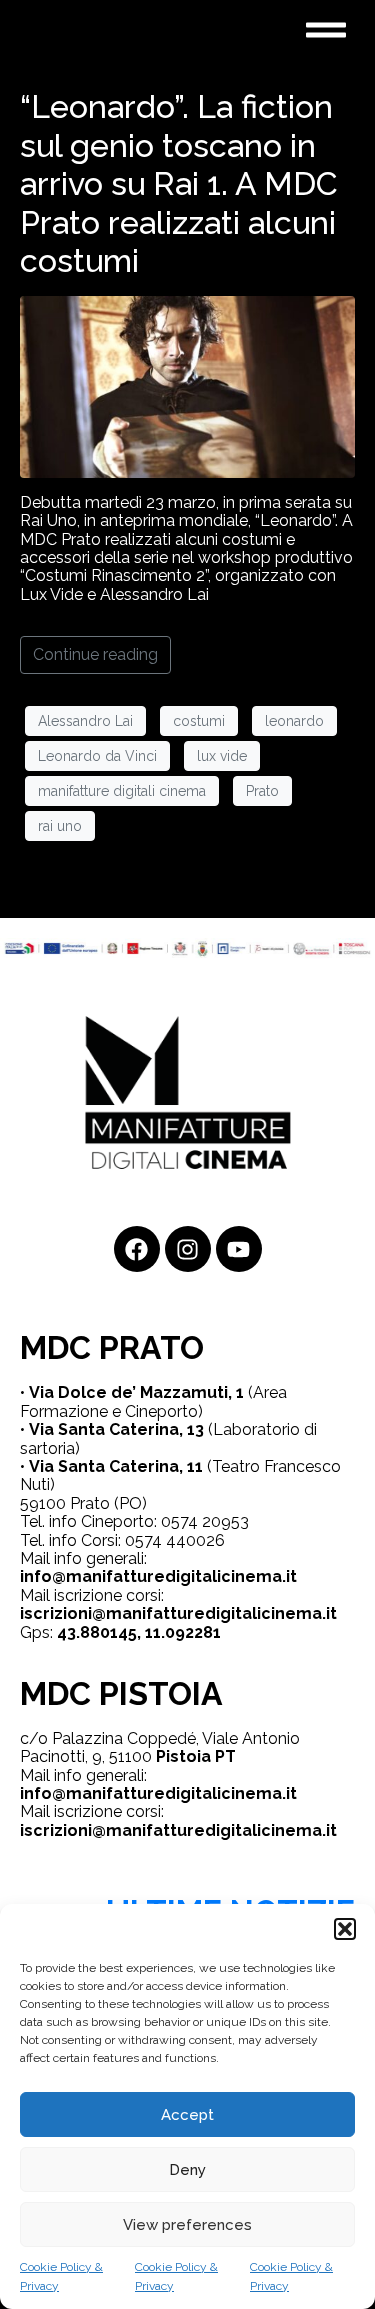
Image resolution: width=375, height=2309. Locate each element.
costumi (199, 721)
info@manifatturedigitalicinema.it (158, 1576)
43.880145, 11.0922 (130, 1632)
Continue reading (95, 654)
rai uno (60, 826)
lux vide (222, 756)
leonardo (294, 721)
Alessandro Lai (85, 721)
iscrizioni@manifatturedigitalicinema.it (178, 1613)
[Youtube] (239, 1249)
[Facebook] (137, 1249)
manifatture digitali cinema (122, 791)
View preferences (187, 2225)
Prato (262, 791)
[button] (345, 1929)
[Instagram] (188, 1249)
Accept (187, 2115)
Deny (187, 2170)
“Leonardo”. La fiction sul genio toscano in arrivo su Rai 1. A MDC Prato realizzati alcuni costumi (179, 183)
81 (212, 1632)
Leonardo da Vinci (97, 756)
